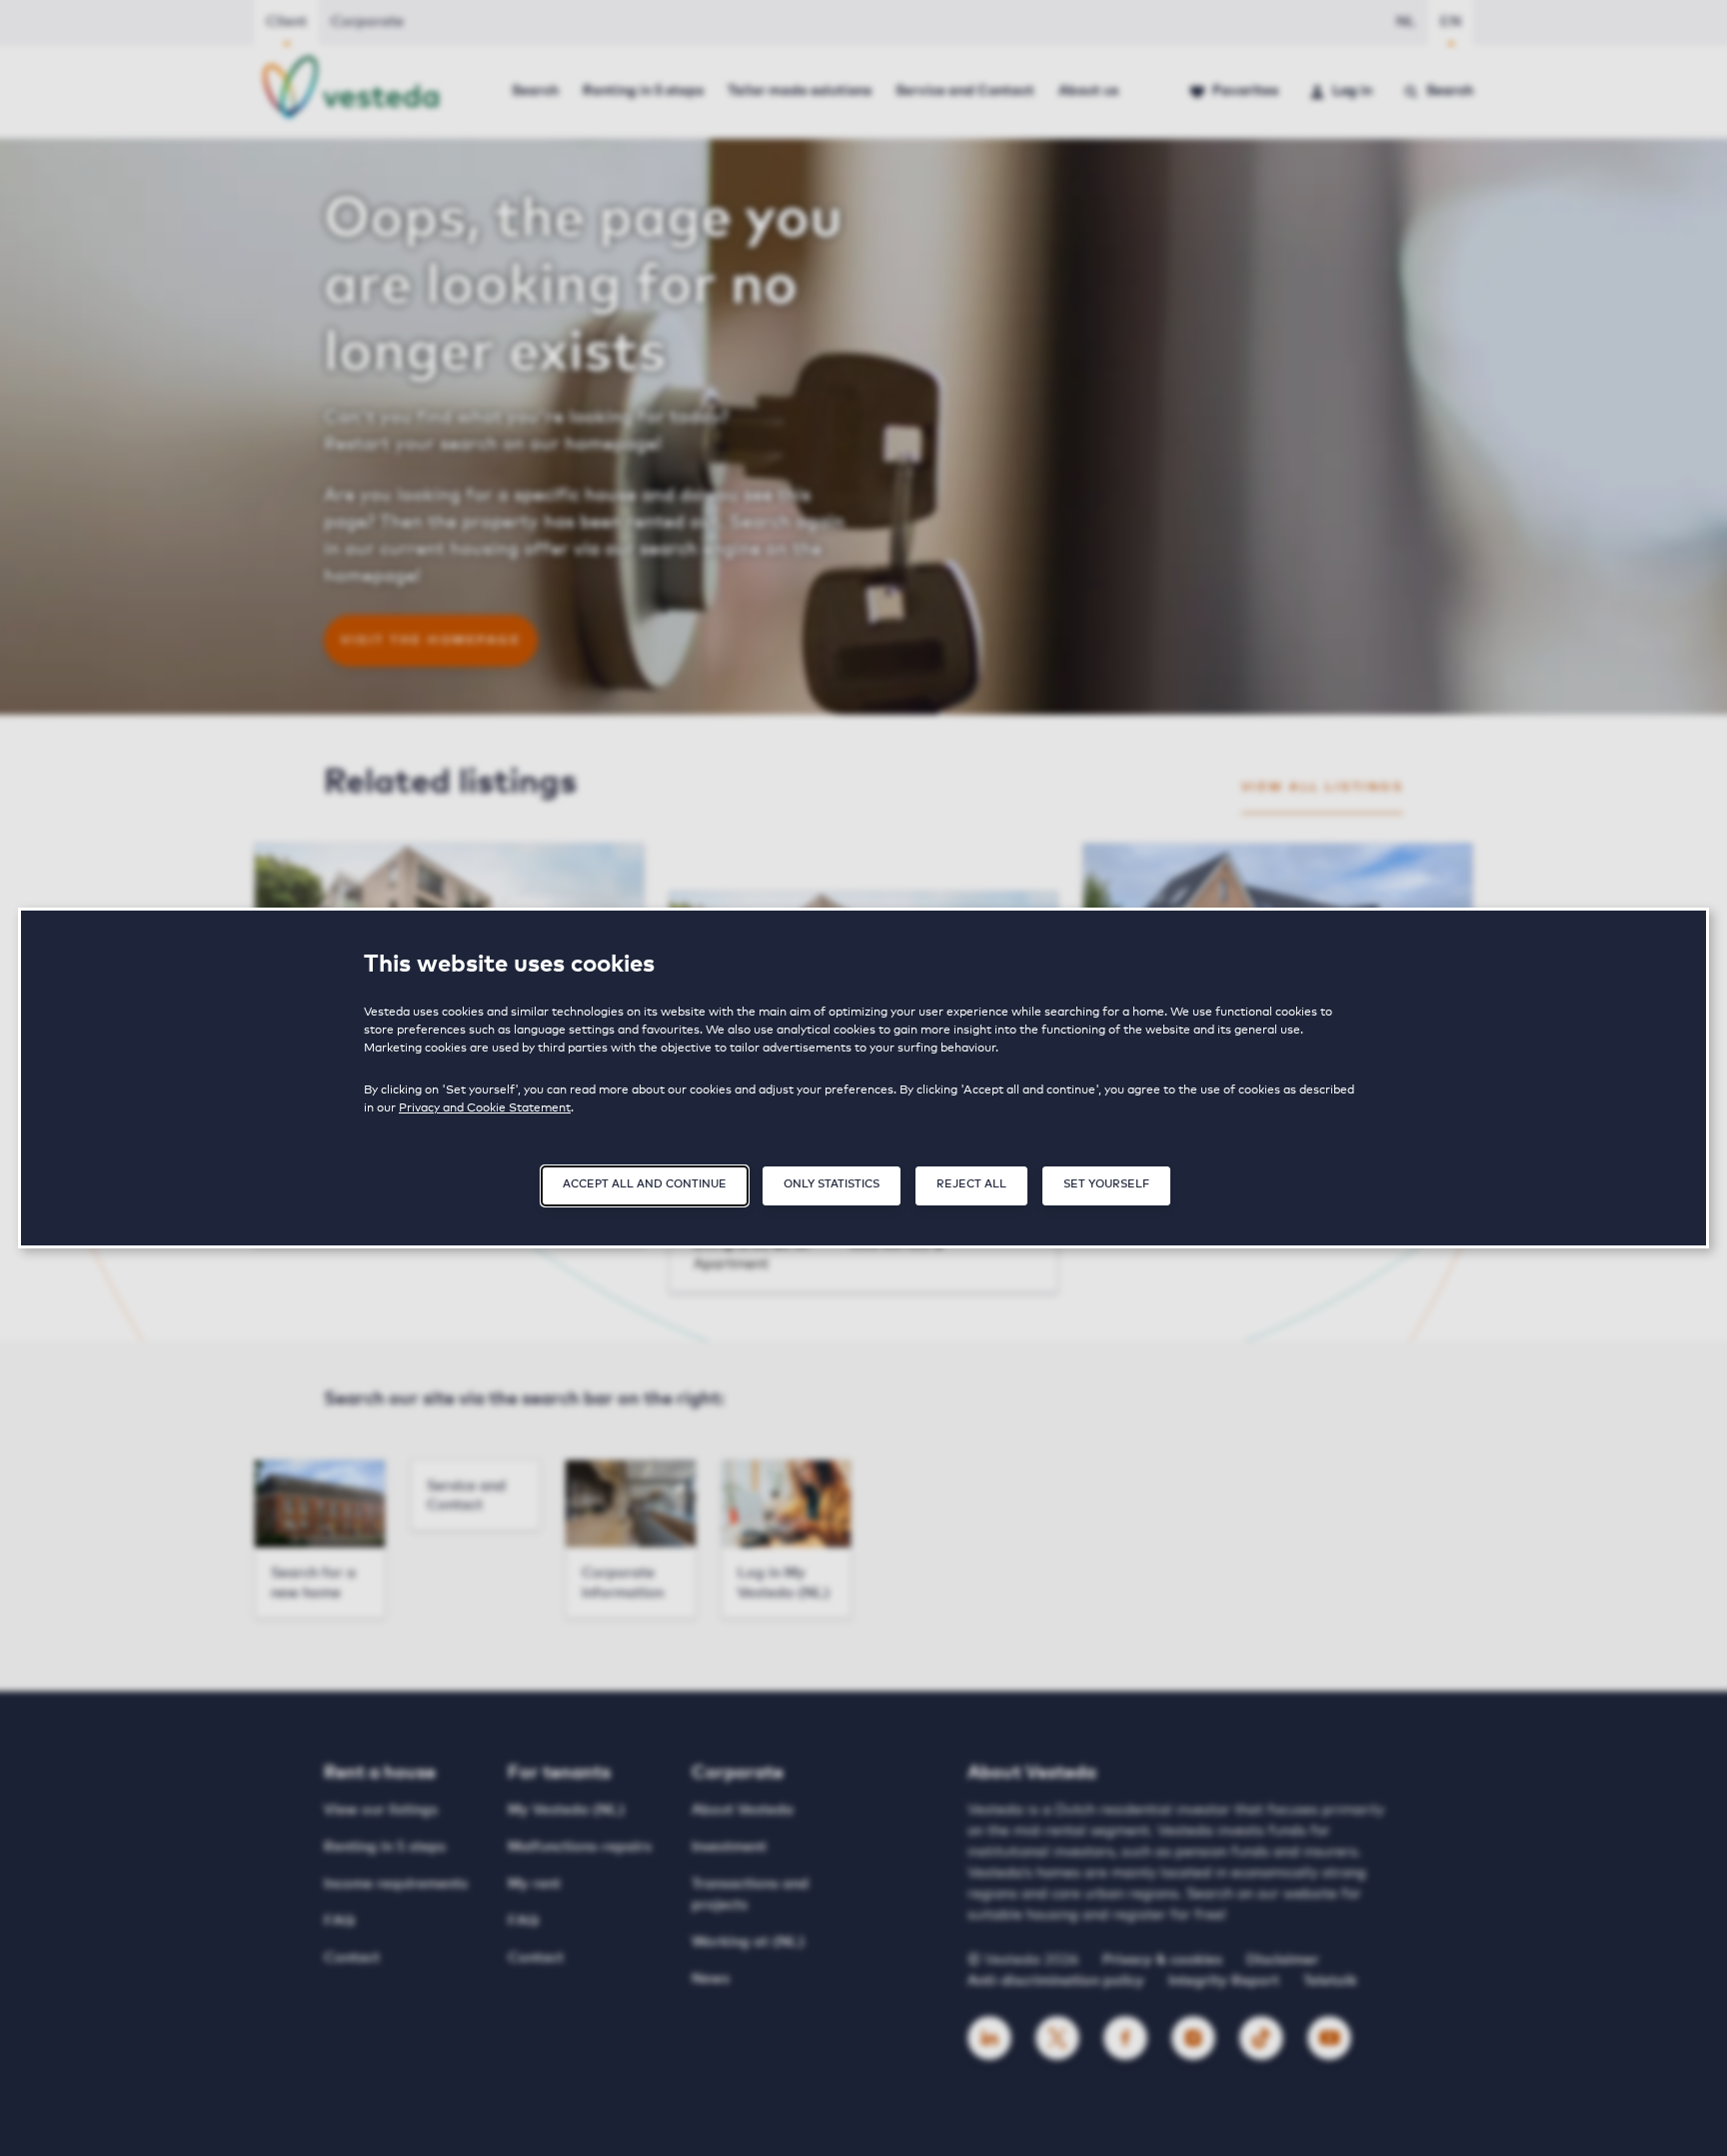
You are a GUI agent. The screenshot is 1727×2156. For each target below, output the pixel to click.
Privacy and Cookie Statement (485, 1108)
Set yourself (1106, 1184)
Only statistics (832, 1184)
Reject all (971, 1184)
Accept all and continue (645, 1184)
